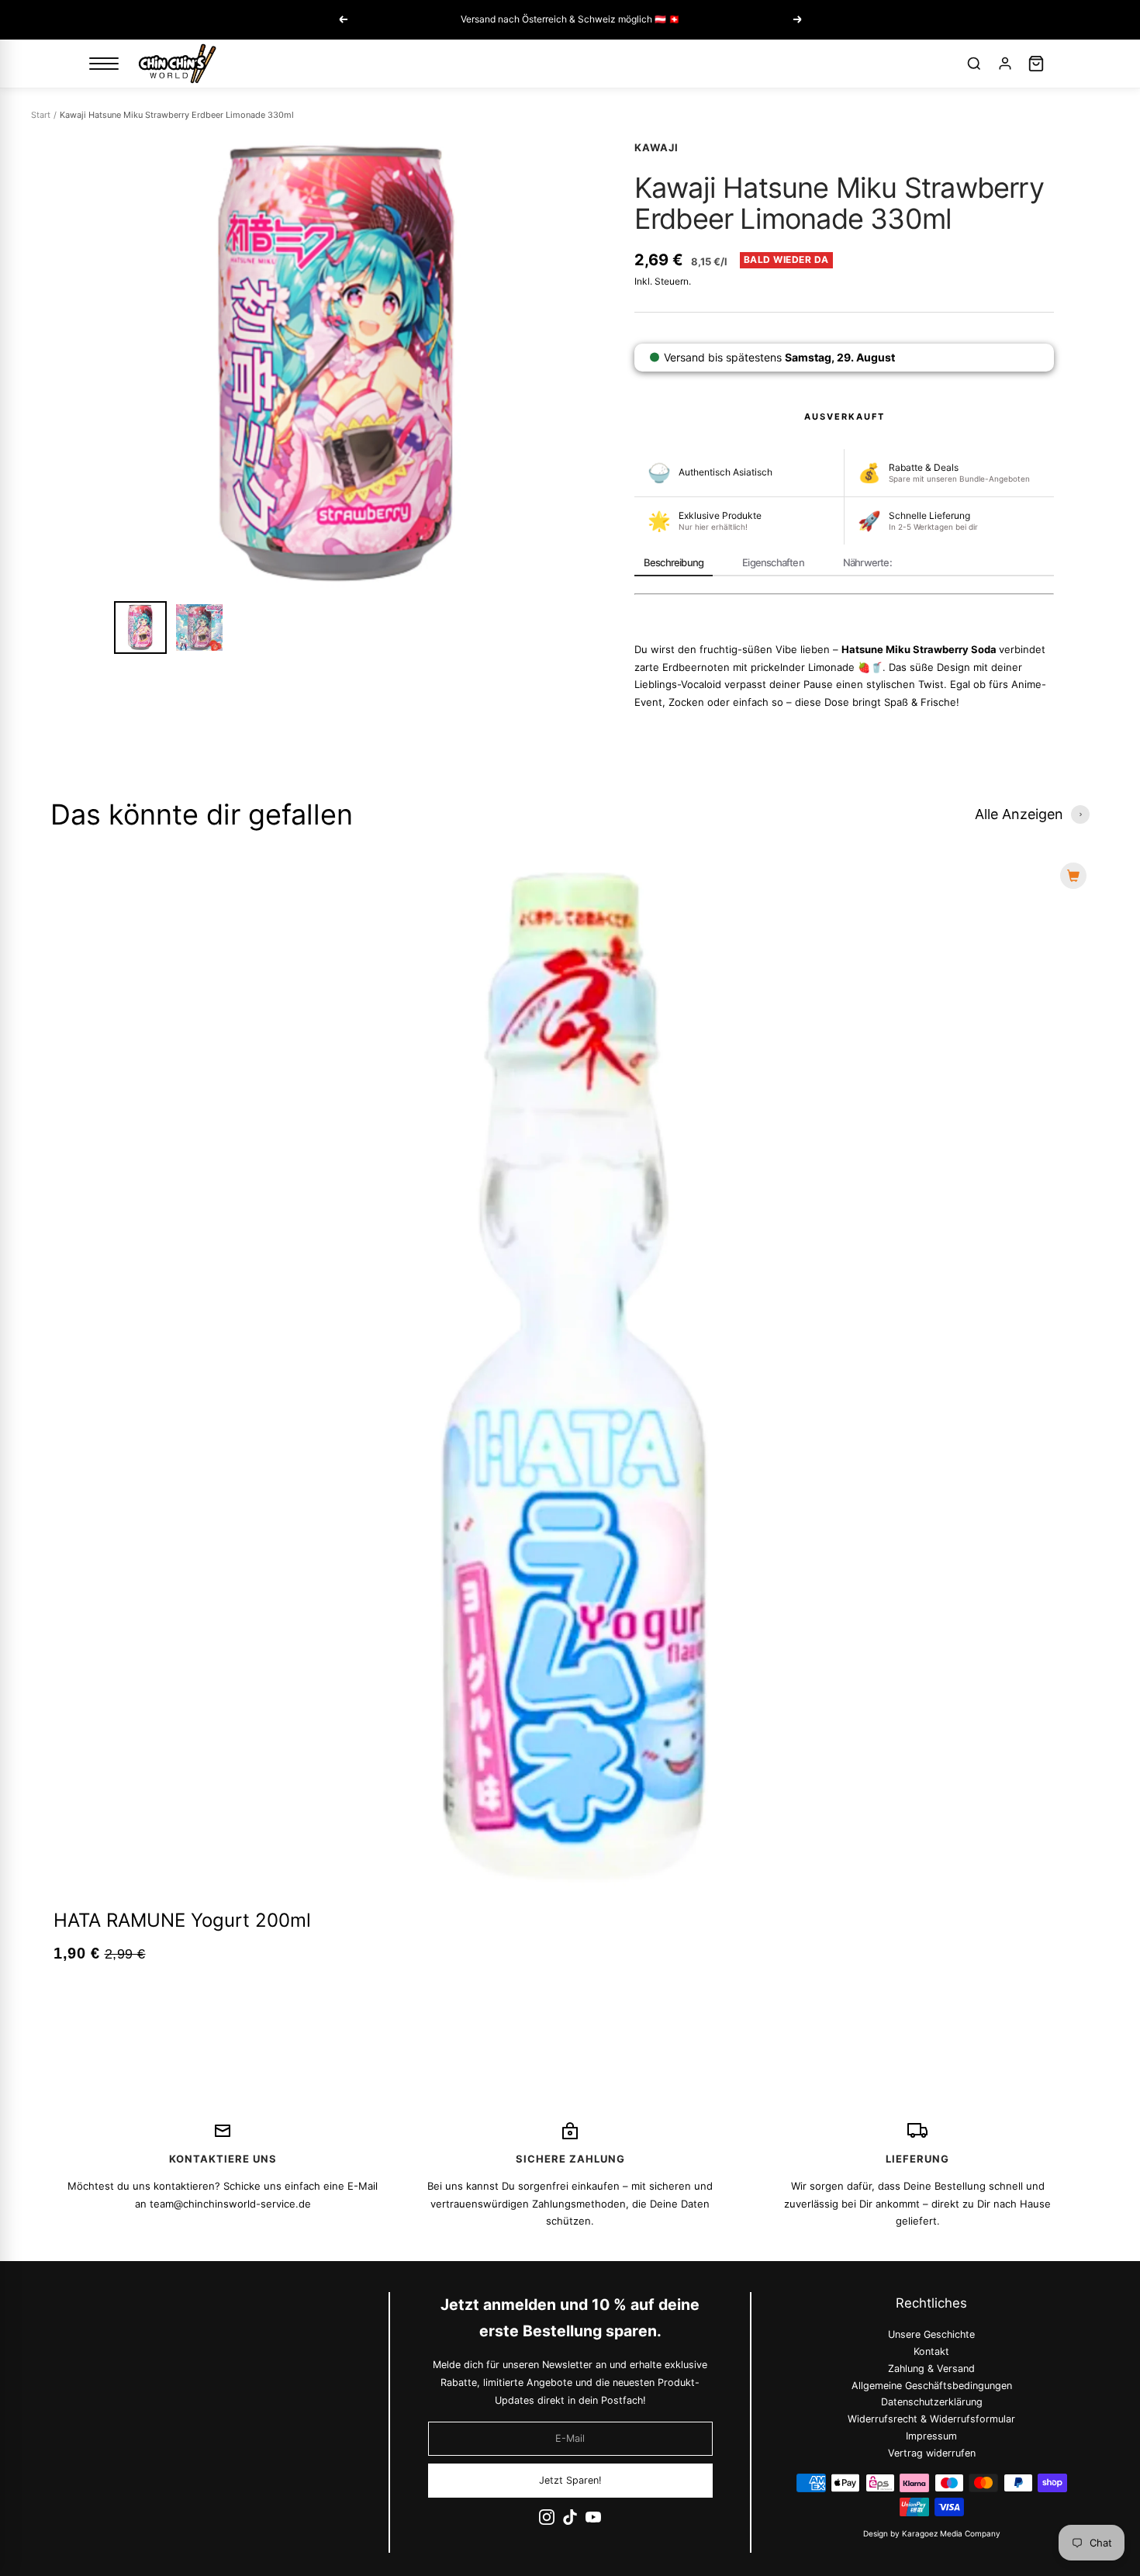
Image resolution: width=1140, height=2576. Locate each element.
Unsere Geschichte (932, 2334)
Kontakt (932, 2351)
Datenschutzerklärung (932, 2402)
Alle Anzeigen (1019, 814)
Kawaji (656, 147)
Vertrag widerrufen (932, 2453)
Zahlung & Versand (932, 2369)
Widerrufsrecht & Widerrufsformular (932, 2419)
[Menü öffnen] (104, 64)
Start (41, 115)
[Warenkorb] (1036, 64)
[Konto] (1005, 64)
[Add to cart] (1073, 876)
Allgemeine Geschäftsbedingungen (932, 2385)
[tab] (674, 563)
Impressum (932, 2436)
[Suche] (974, 64)
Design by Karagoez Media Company (932, 2533)
